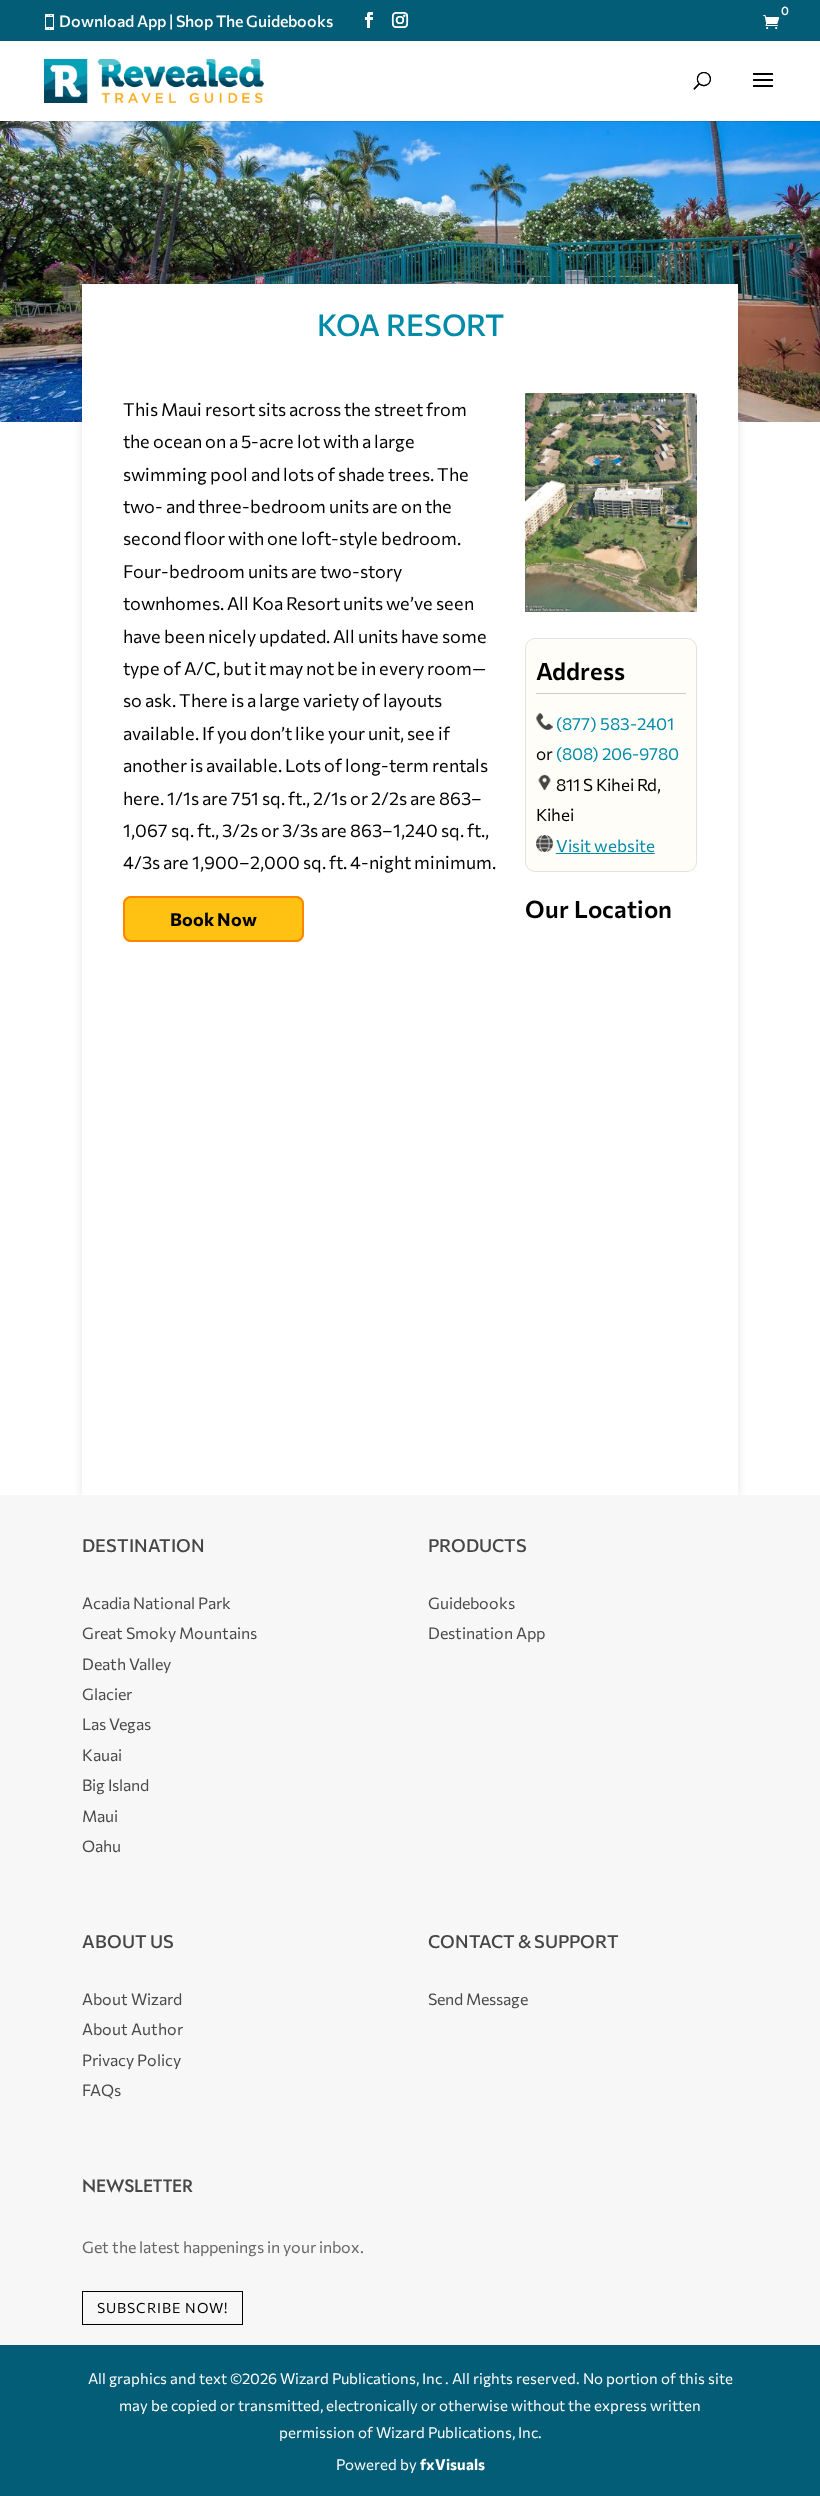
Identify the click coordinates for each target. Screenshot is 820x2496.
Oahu (101, 1845)
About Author (132, 2028)
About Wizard (132, 1998)
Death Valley (126, 1663)
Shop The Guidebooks (254, 20)
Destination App (486, 1632)
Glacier (107, 1693)
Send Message (478, 1998)
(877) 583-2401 (615, 723)
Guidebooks (471, 1602)
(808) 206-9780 (617, 753)
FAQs (101, 2089)
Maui (100, 1815)
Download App (112, 20)
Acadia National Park (156, 1602)
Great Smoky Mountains (169, 1632)
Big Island (115, 1784)
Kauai (102, 1754)
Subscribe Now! (162, 2307)
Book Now (213, 919)
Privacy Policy (131, 2059)
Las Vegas (116, 1723)
